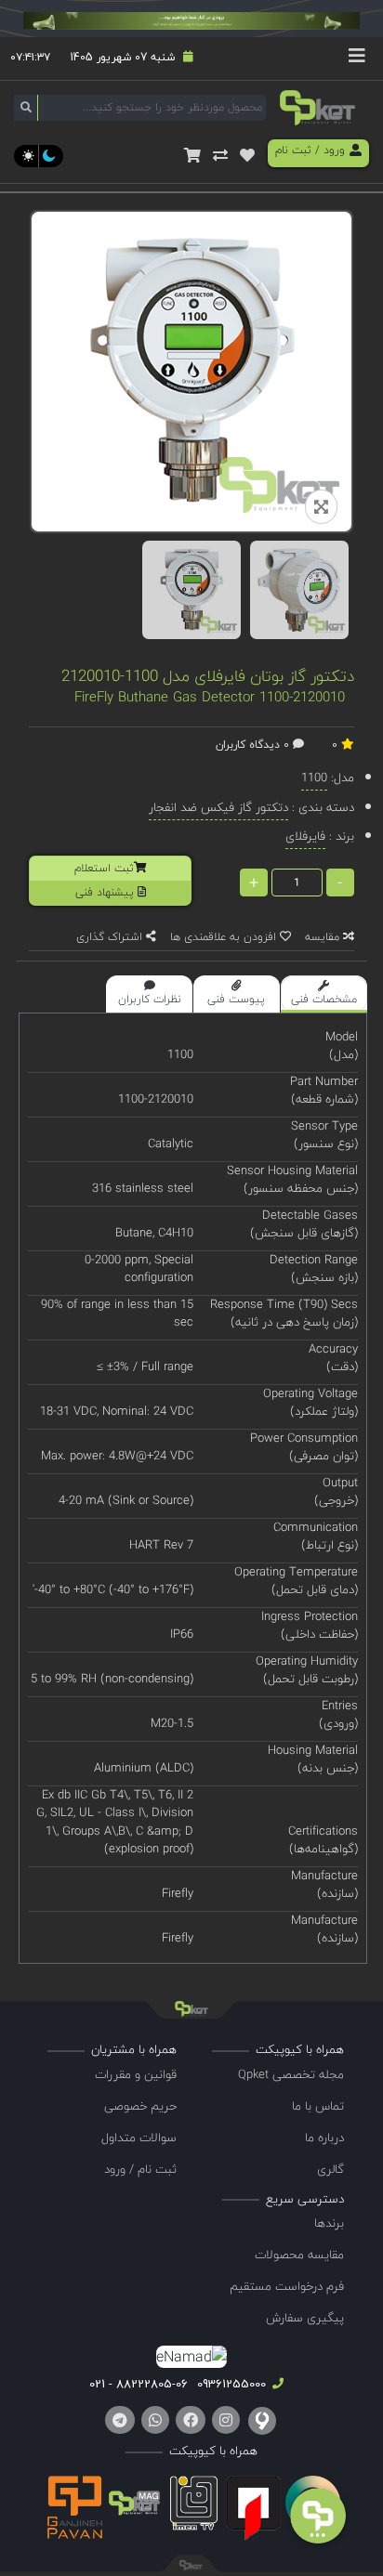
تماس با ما (318, 2106)
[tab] (324, 994)
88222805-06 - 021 (139, 2384)
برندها (329, 2223)
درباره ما (324, 2138)
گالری (330, 2169)
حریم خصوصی (140, 2106)
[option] (191, 590)
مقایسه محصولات (299, 2255)
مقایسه (324, 937)
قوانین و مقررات (136, 2074)
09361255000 (230, 2384)
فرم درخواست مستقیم (287, 2286)
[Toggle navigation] (357, 59)
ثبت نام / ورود (140, 2169)
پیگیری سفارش (305, 2318)
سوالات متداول (139, 2138)
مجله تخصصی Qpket (291, 2074)
